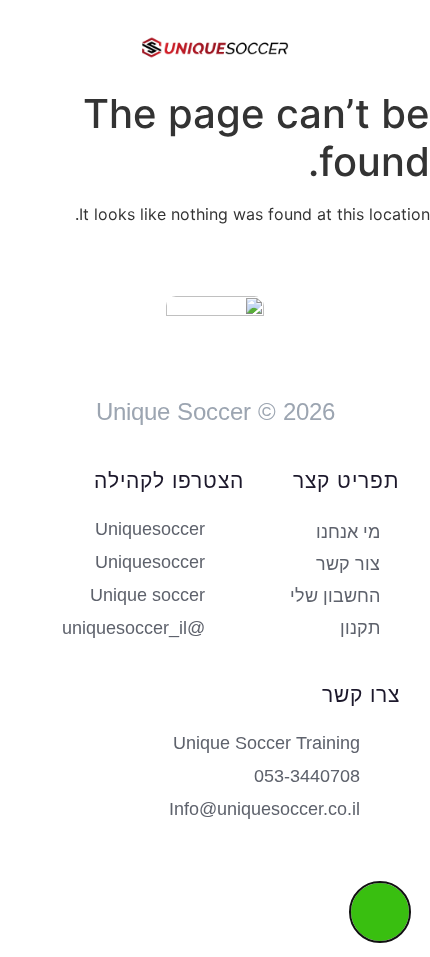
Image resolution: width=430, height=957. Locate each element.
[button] (376, 45)
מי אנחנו (348, 532)
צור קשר (348, 564)
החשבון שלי (335, 596)
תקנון (360, 628)
